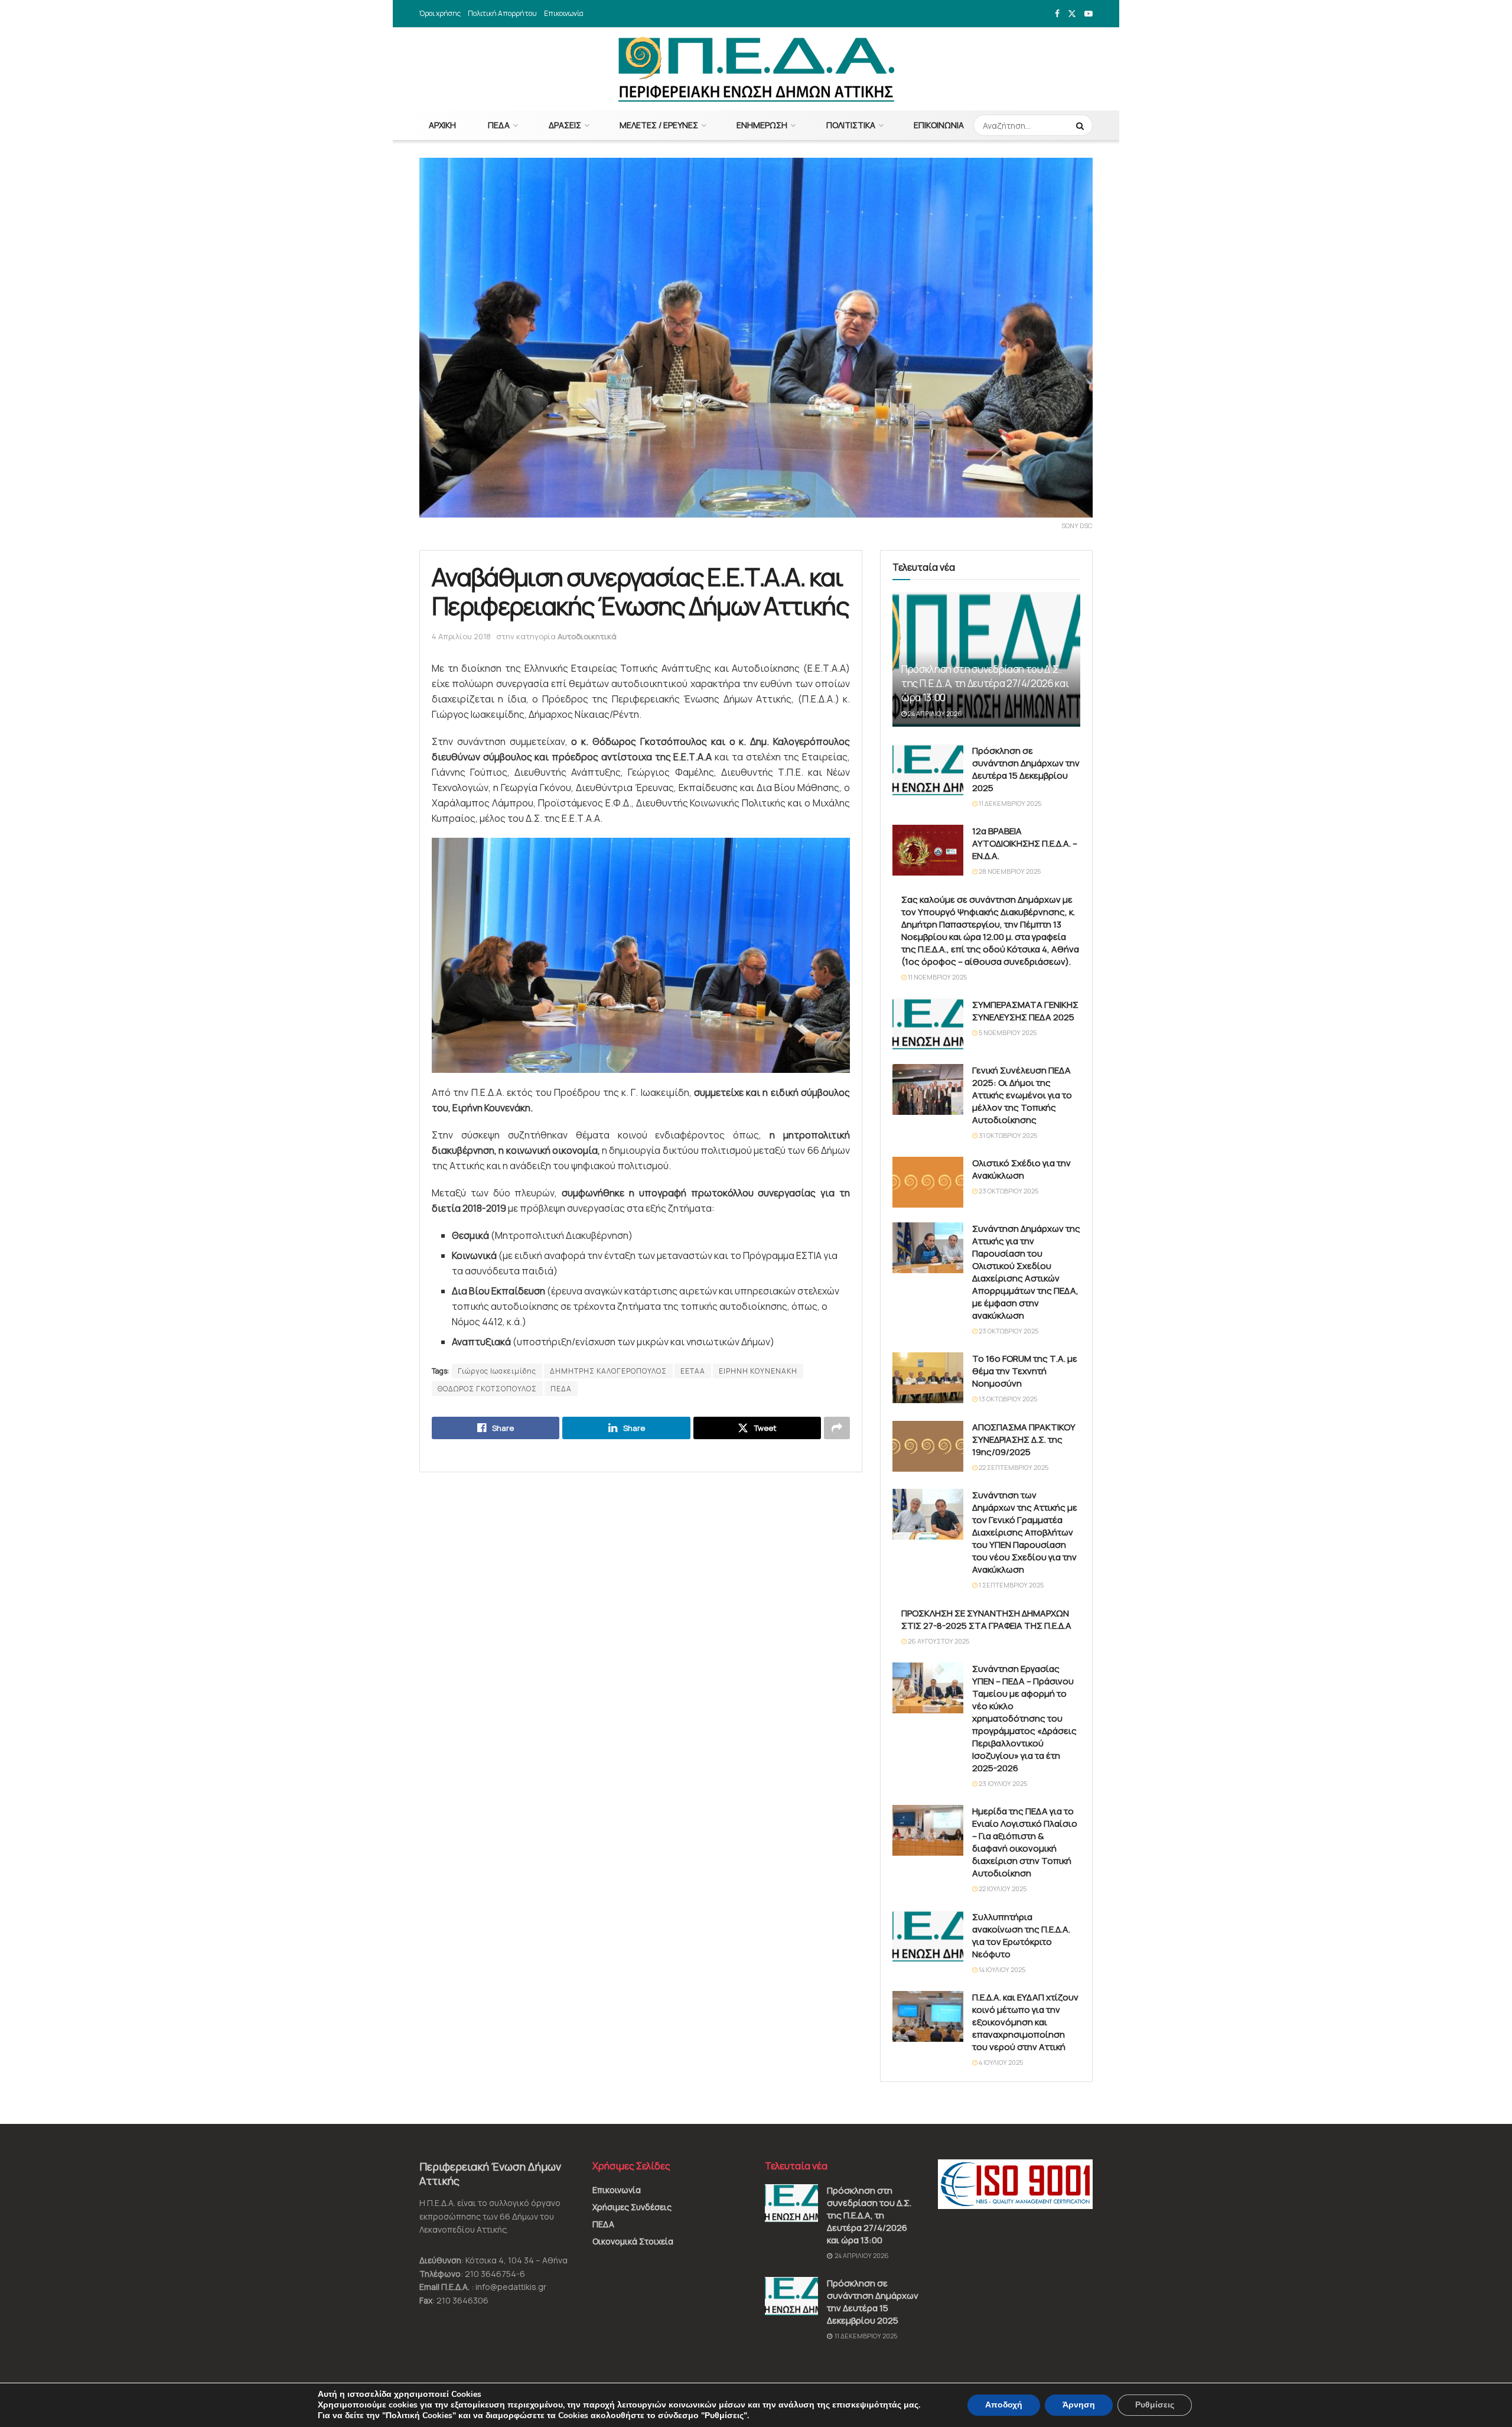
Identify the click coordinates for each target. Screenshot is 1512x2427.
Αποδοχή (1004, 2405)
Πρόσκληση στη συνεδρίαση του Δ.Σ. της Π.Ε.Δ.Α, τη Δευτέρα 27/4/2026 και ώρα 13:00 (985, 683)
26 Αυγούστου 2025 (938, 1641)
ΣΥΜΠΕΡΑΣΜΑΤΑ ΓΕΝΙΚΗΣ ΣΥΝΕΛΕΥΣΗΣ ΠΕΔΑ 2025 (1025, 1011)
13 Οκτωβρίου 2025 (1007, 1399)
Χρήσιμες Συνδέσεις (632, 2207)
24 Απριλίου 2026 (934, 713)
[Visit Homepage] (756, 69)
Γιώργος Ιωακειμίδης (497, 1371)
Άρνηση (1079, 2405)
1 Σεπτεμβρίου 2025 (1011, 1585)
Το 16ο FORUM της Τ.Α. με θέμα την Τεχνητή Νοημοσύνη (1025, 1371)
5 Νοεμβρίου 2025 (1007, 1032)
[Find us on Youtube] (1089, 14)
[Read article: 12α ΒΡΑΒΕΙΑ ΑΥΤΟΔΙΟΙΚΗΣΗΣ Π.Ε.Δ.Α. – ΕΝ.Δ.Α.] (928, 850)
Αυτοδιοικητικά (587, 636)
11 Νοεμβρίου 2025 (937, 977)
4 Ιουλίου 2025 (1000, 2062)
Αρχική (442, 125)
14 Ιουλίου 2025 (1001, 1969)
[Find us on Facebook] (1057, 14)
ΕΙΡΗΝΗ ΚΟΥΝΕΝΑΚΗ (758, 1371)
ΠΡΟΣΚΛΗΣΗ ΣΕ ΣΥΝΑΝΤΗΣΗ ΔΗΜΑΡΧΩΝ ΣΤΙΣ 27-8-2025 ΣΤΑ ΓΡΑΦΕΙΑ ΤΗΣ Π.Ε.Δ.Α (986, 1619)
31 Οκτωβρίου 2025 (1007, 1135)
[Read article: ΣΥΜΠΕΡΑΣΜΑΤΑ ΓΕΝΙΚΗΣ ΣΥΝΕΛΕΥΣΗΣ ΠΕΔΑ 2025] (928, 1024)
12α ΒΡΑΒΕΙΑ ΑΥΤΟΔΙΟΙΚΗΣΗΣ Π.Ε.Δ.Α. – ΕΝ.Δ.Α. (1025, 843)
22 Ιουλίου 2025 (1002, 1888)
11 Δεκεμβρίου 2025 (1009, 803)
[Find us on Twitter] (1072, 14)
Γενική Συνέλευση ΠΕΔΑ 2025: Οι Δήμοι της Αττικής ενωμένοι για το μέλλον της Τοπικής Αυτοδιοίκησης (1022, 1095)
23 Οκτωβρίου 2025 (1008, 1191)
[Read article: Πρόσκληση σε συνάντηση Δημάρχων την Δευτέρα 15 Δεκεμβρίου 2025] (928, 770)
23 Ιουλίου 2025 (1002, 1783)
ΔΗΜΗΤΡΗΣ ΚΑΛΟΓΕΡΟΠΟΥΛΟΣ (608, 1371)
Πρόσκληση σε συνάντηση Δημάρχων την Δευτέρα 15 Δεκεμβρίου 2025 (1026, 769)
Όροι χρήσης (440, 13)
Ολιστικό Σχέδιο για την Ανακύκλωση (1021, 1169)
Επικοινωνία (564, 13)
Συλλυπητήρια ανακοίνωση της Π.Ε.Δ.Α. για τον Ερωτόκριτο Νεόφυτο (1021, 1935)
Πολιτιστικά (851, 125)
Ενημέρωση (762, 125)
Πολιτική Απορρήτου (502, 13)
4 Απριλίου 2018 (461, 636)
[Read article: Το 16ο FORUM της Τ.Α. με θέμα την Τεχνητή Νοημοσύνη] (928, 1378)
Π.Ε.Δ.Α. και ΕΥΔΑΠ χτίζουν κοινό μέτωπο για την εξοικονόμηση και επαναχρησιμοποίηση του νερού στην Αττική (1025, 2022)
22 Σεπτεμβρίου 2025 (1013, 1467)
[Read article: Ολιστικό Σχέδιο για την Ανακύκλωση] (928, 1182)
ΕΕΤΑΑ (693, 1371)
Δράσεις (565, 125)
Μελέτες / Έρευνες (659, 125)
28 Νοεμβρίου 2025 (1009, 871)
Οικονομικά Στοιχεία (633, 2241)
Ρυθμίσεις (1155, 2405)
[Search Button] (1081, 125)
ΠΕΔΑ (499, 125)
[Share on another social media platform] (837, 1428)
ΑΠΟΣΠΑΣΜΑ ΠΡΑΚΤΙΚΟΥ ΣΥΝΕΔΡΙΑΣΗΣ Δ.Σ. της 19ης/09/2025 (1024, 1439)
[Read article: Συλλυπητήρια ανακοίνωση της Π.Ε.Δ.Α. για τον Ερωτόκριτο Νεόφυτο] (928, 1936)
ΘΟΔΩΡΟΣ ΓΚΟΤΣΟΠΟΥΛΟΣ (487, 1389)
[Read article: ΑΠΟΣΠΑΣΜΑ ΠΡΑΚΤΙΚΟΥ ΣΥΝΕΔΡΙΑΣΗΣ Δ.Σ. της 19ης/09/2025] (928, 1446)
